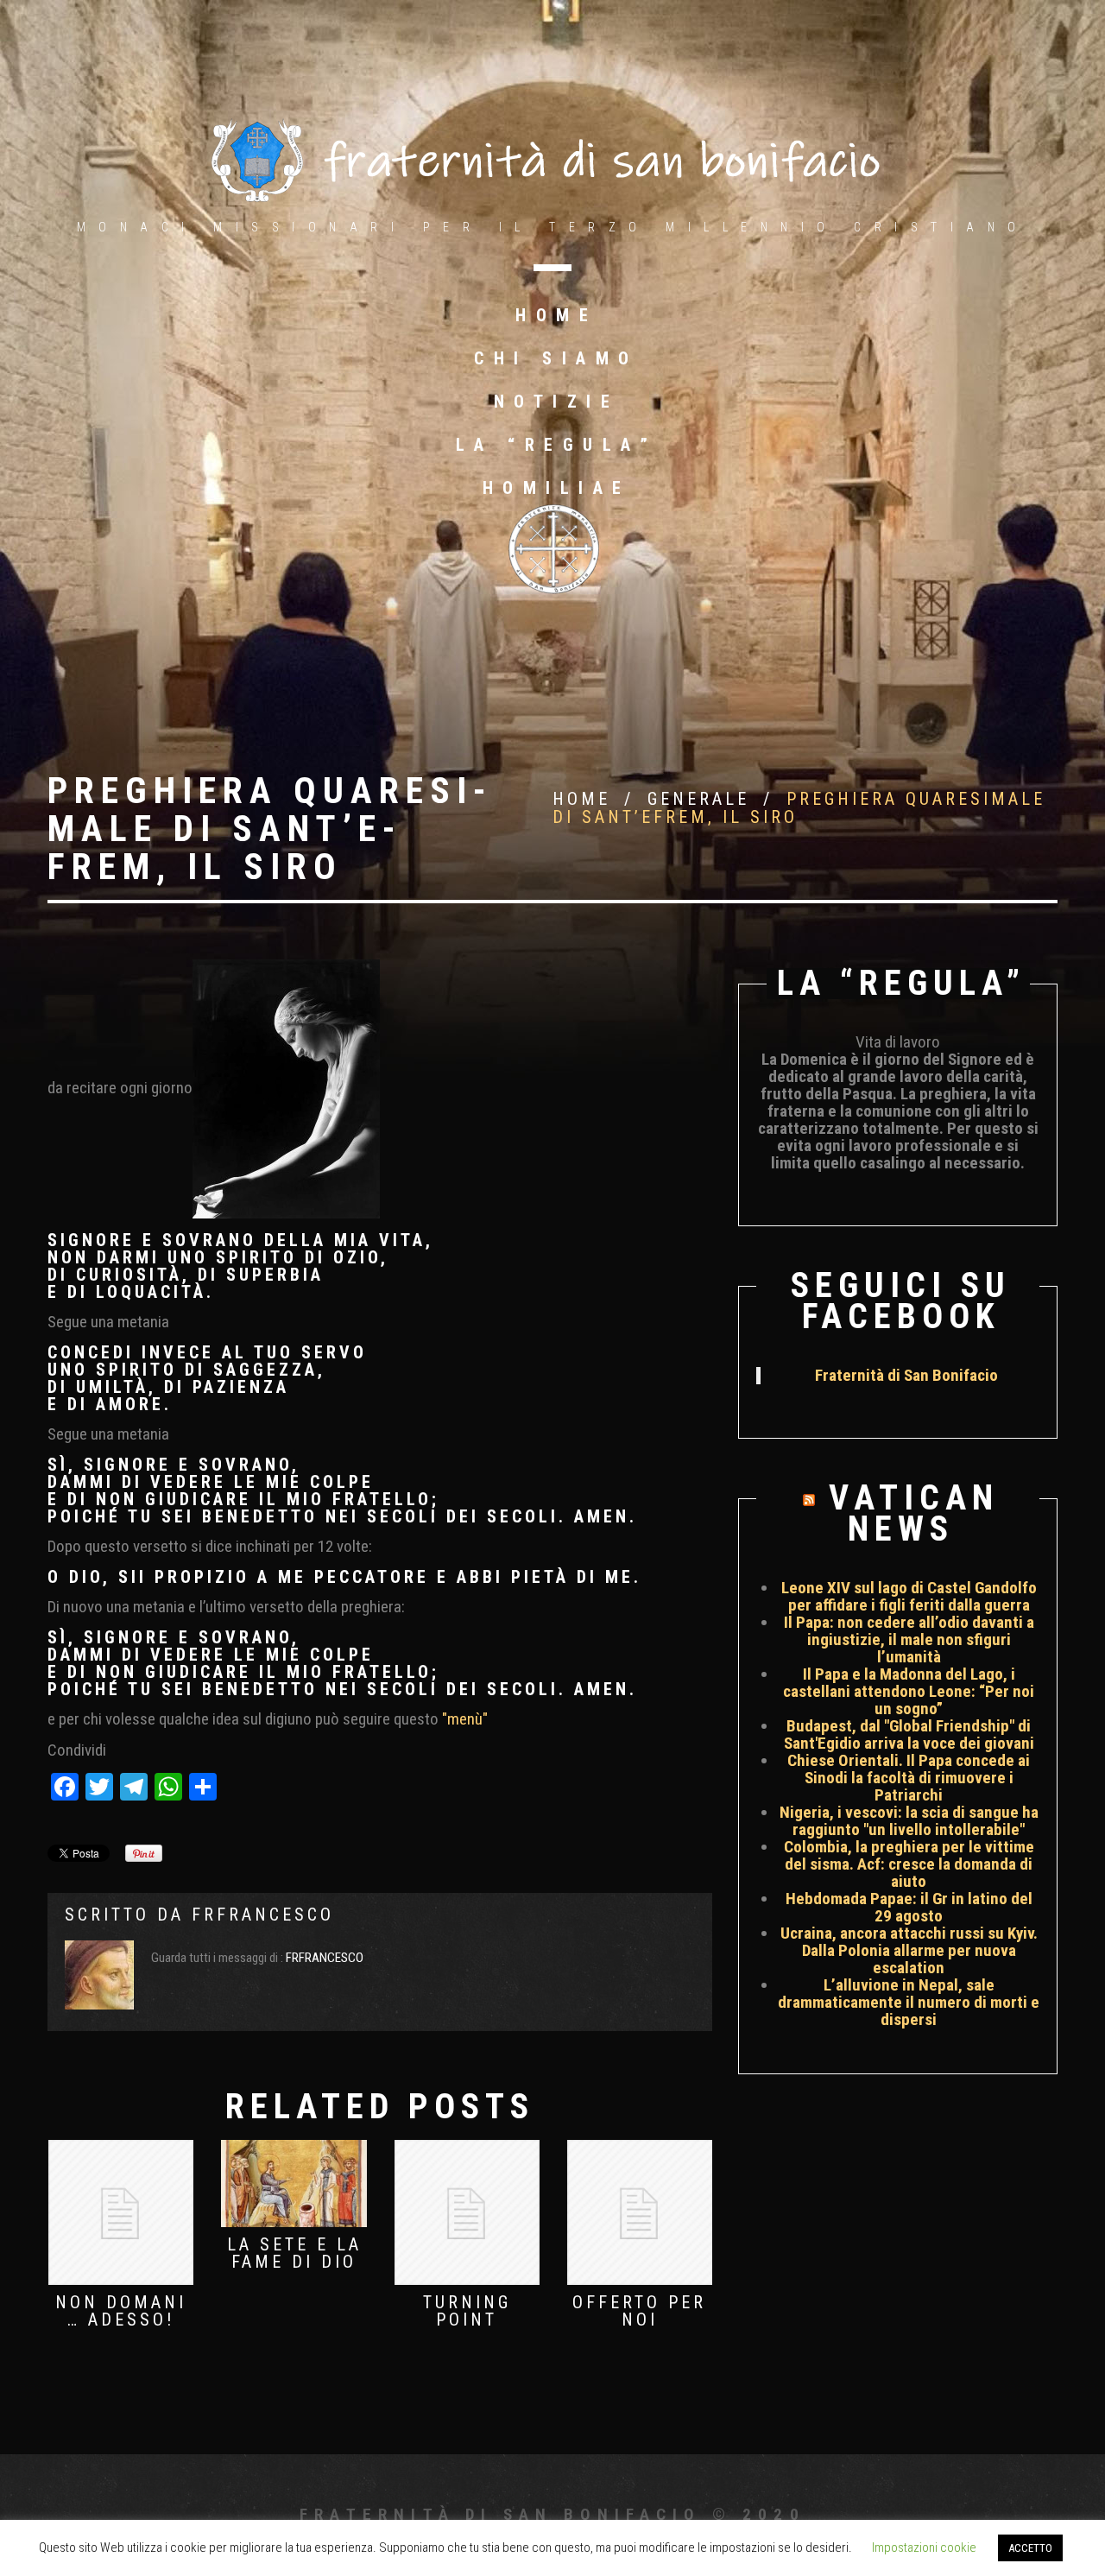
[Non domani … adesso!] (121, 2212)
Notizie (557, 402)
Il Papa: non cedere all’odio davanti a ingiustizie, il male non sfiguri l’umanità (909, 1639)
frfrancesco (263, 1915)
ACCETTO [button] (1030, 2548)
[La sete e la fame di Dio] (294, 2184)
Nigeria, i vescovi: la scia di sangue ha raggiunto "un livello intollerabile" (909, 1821)
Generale (698, 799)
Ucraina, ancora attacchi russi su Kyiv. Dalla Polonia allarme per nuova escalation (909, 1950)
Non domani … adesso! (121, 2311)
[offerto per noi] (640, 2212)
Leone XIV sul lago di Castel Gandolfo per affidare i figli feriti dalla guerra (909, 1596)
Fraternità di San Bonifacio (906, 1375)
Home (556, 315)
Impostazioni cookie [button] (924, 2548)
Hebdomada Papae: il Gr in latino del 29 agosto (909, 1907)
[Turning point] (467, 2212)
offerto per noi (639, 2311)
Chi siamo (556, 358)
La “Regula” (557, 445)
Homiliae (557, 488)
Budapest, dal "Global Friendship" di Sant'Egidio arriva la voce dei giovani (909, 1734)
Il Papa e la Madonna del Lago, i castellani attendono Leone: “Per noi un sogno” (909, 1691)
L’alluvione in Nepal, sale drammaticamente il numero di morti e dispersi (909, 2002)
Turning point (467, 2311)
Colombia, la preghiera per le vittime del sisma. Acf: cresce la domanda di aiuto (909, 1864)
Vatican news (914, 1513)
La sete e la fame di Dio (294, 2253)
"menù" (465, 1719)
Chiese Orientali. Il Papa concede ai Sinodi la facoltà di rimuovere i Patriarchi (909, 1778)
